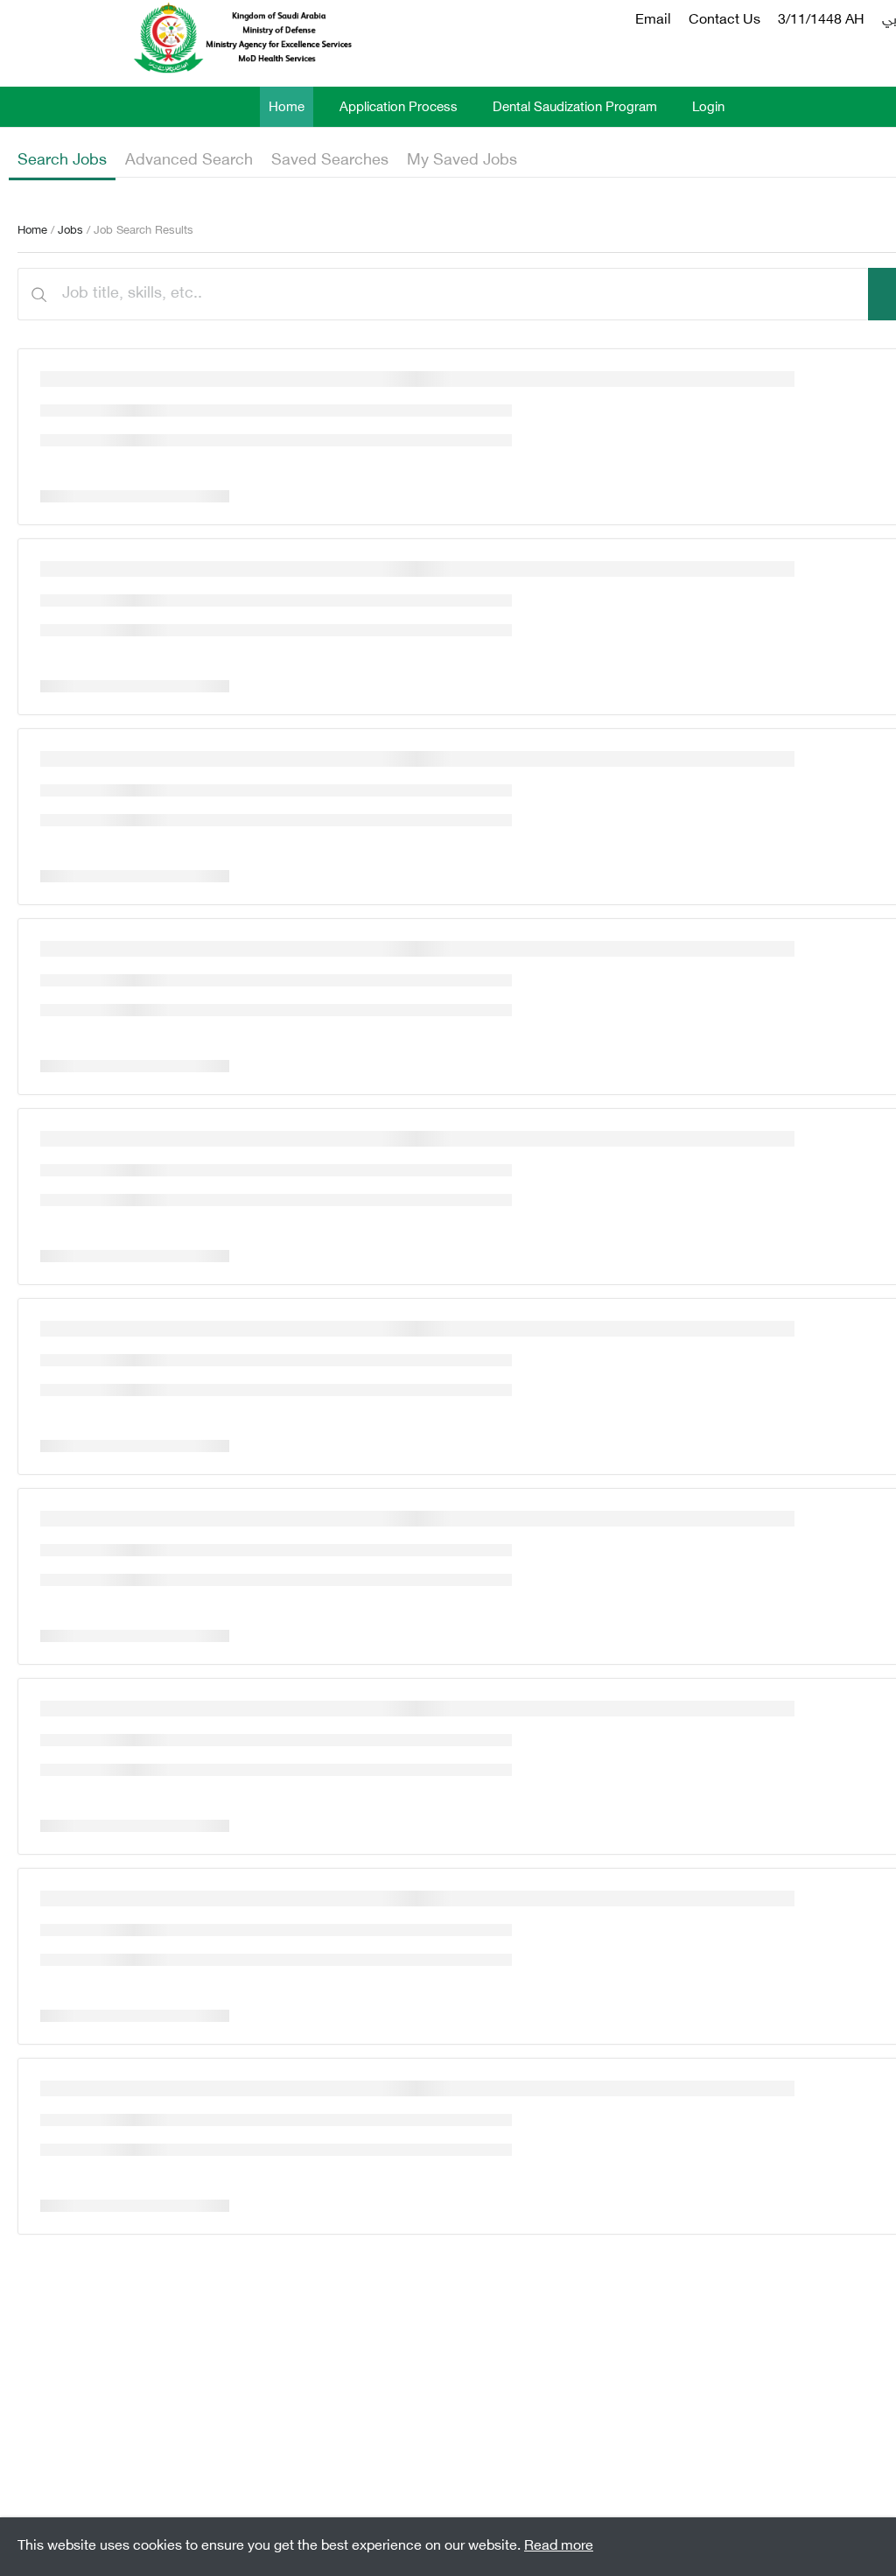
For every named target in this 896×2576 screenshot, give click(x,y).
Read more (559, 2547)
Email (653, 21)
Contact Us (724, 21)
